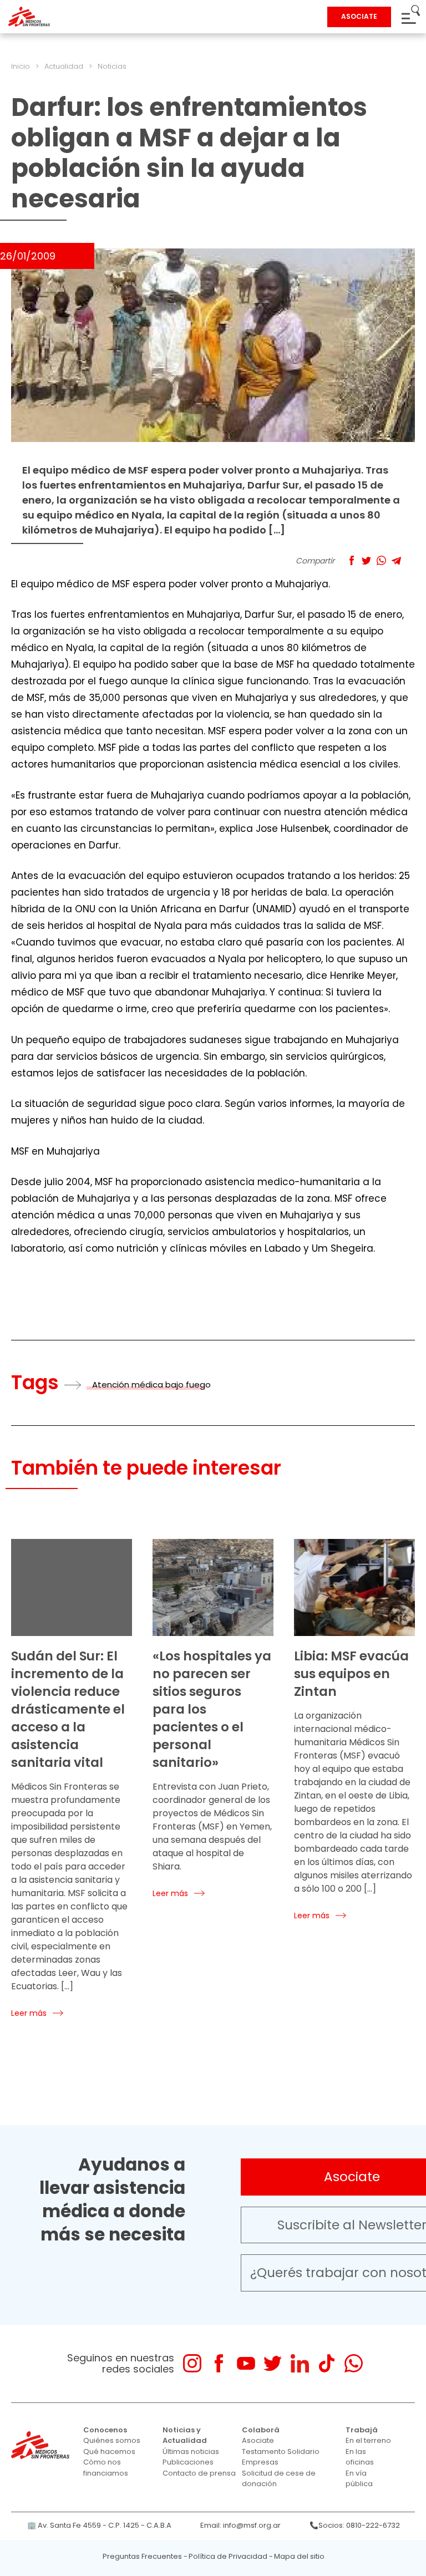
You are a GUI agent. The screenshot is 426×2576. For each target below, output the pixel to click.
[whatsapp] (354, 2363)
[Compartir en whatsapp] (381, 560)
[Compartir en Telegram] (396, 560)
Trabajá (362, 2430)
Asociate (258, 2440)
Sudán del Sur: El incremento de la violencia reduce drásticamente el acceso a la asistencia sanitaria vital (68, 1709)
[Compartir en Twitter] (366, 560)
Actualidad (64, 66)
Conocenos (105, 2430)
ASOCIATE (359, 16)
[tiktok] (326, 2363)
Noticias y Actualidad (185, 2435)
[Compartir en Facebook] (351, 560)
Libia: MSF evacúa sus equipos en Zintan (351, 1674)
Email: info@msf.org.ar (240, 2525)
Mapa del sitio (299, 2556)
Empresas (260, 2462)
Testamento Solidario (281, 2451)
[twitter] (273, 2363)
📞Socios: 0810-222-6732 (355, 2525)
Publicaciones (188, 2462)
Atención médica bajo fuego (151, 1384)
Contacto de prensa (199, 2473)
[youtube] (246, 2363)
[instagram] (192, 2363)
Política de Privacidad (228, 2556)
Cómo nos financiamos (106, 2468)
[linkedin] (300, 2363)
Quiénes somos (112, 2440)
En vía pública (359, 2479)
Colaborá (261, 2430)
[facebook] (219, 2363)
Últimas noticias (191, 2451)
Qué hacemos (109, 2451)
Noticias (112, 66)
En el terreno (368, 2440)
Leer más (29, 2013)
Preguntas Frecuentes (142, 2556)
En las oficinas (360, 2457)
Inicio (21, 66)
